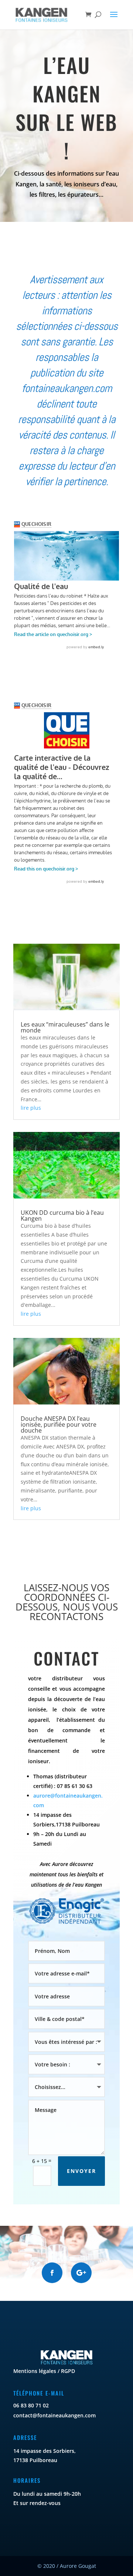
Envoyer (81, 2171)
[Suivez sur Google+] (81, 2273)
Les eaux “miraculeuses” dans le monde (65, 1027)
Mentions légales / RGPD (44, 2371)
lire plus (31, 1108)
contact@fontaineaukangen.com (54, 2415)
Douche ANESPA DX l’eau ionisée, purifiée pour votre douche (59, 1424)
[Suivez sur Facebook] (52, 2273)
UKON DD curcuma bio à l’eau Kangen (62, 1216)
